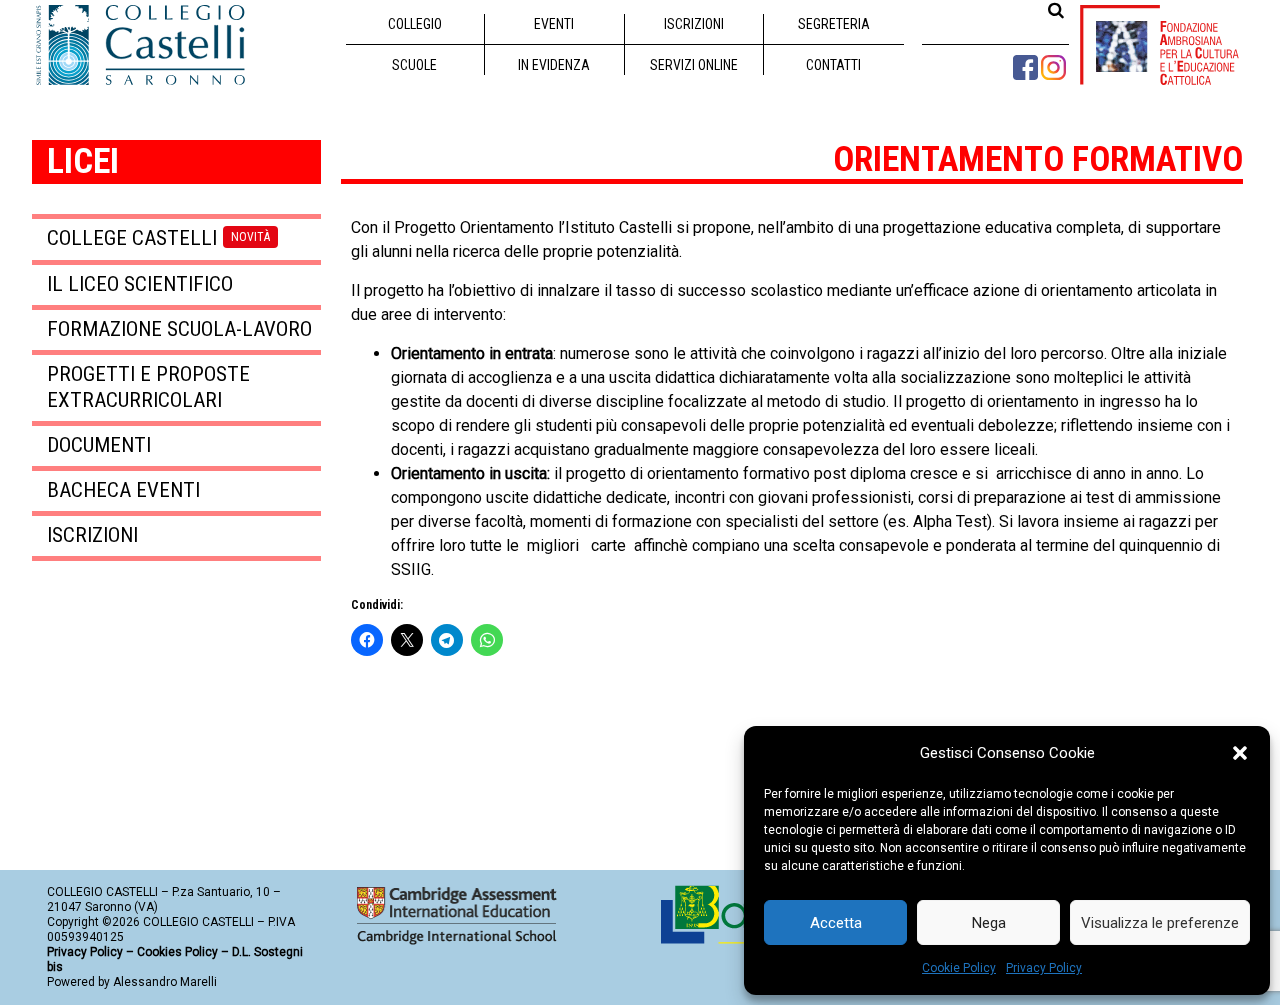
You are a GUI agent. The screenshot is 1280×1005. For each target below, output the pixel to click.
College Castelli (158, 238)
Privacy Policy (1044, 968)
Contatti (833, 65)
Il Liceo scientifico (140, 284)
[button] (1240, 753)
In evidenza (554, 65)
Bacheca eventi (123, 490)
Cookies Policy (177, 952)
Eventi (554, 24)
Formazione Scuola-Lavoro (179, 329)
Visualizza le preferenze (1160, 923)
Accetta (836, 923)
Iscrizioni (694, 24)
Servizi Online (694, 65)
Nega (989, 923)
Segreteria (834, 24)
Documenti (99, 445)
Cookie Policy (959, 968)
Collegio (415, 24)
